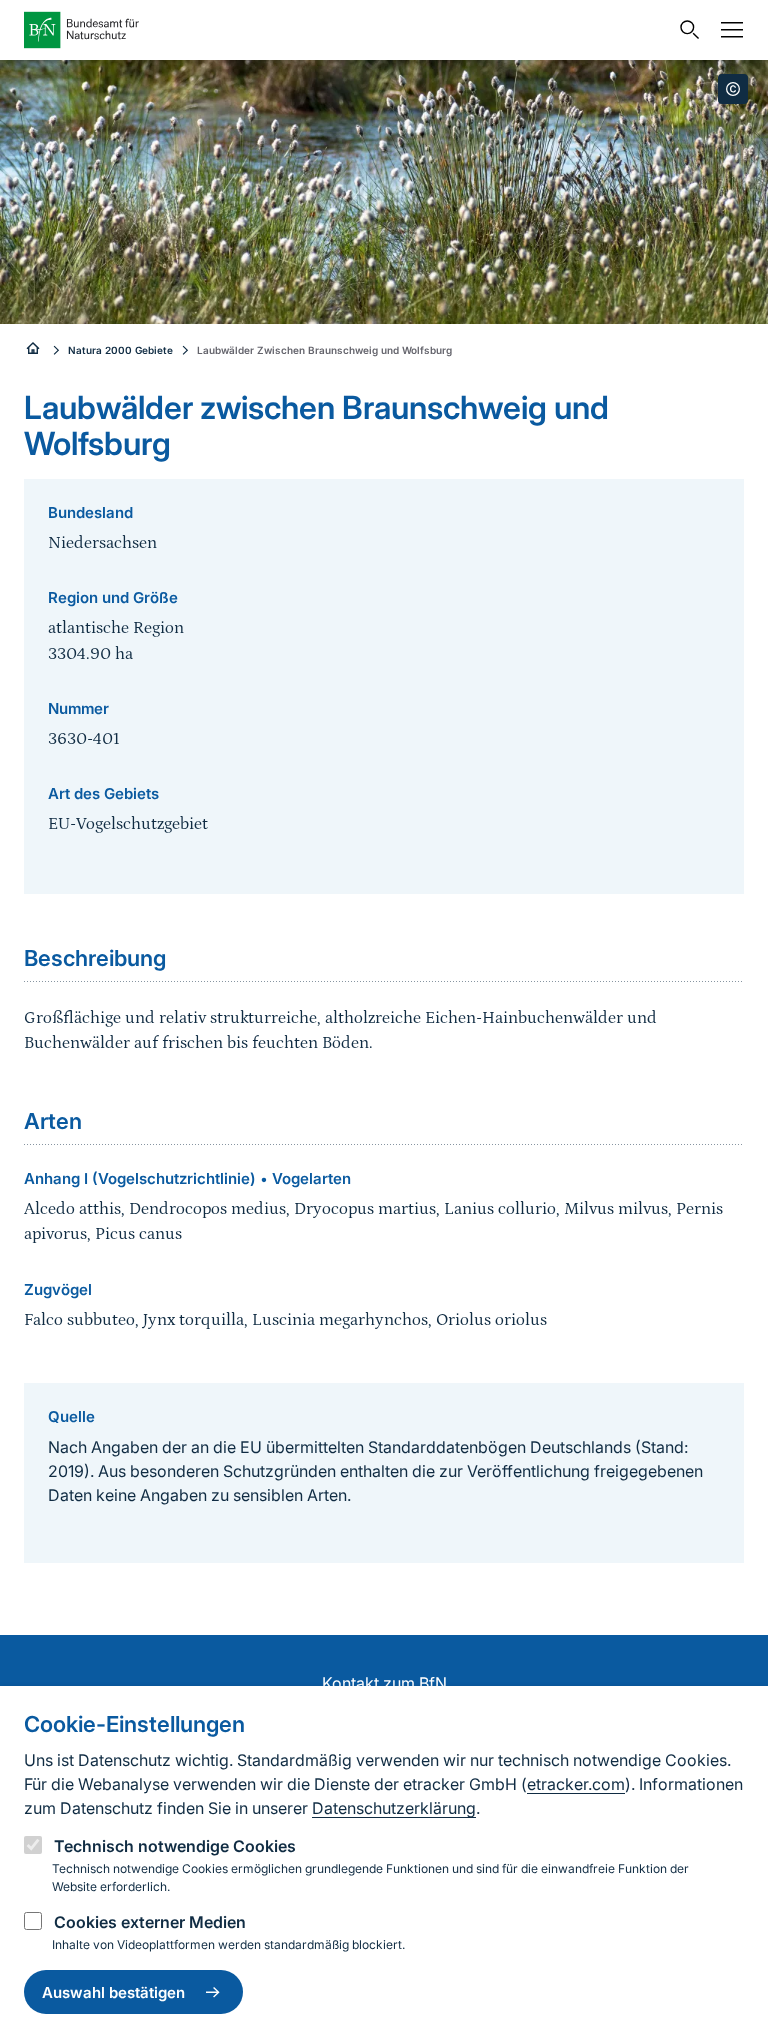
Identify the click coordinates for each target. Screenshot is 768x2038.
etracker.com (576, 1784)
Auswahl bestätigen (113, 1992)
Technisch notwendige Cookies (175, 1846)
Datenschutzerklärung (394, 1808)
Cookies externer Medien (150, 1922)
